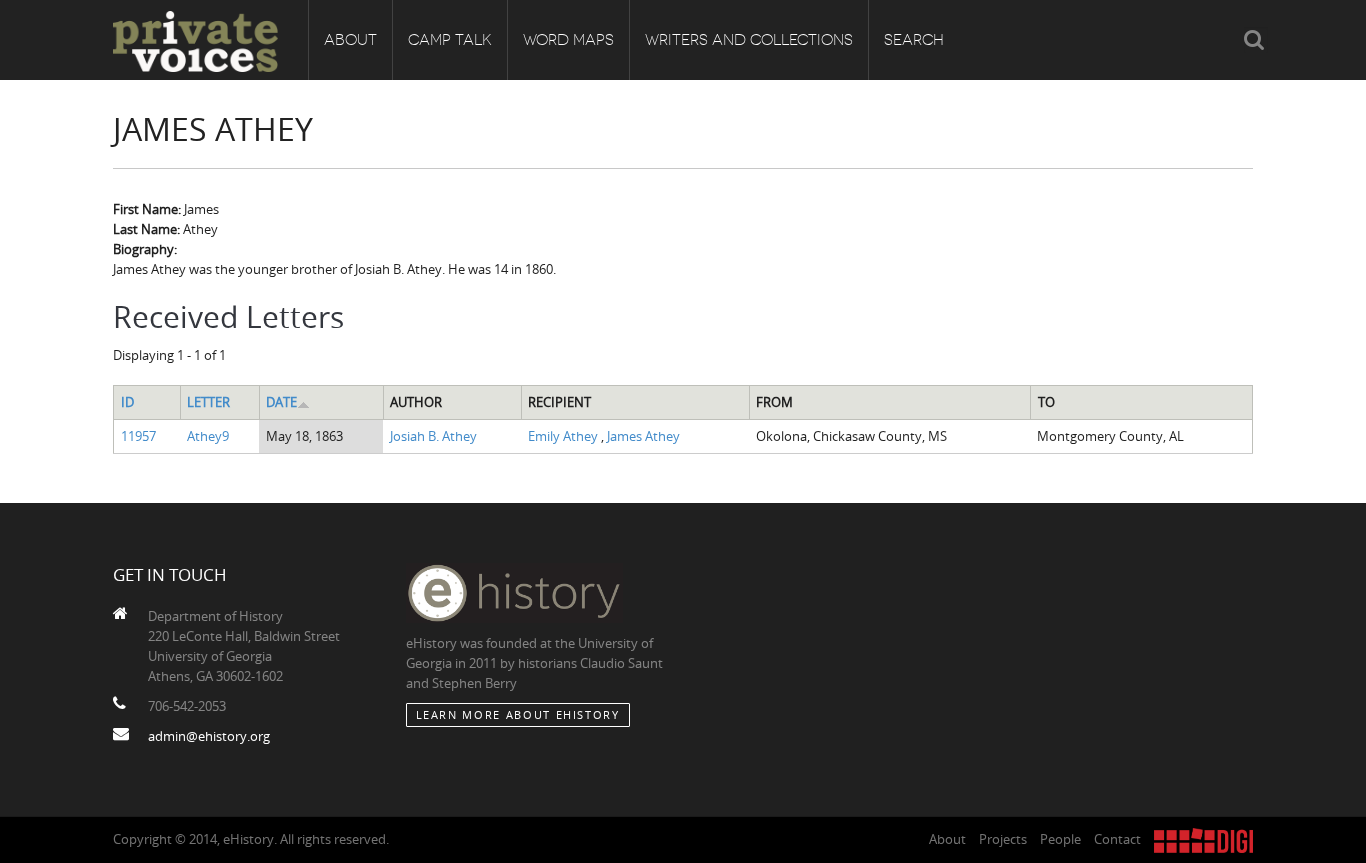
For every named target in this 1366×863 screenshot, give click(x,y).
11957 (138, 436)
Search (914, 40)
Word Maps (568, 40)
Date (281, 402)
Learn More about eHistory (518, 714)
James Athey (643, 436)
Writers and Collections (749, 40)
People (1060, 839)
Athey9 (208, 436)
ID (127, 402)
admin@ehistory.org (209, 736)
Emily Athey (564, 436)
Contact (1117, 839)
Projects (1003, 839)
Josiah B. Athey (433, 436)
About (350, 40)
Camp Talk (450, 40)
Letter (208, 402)
